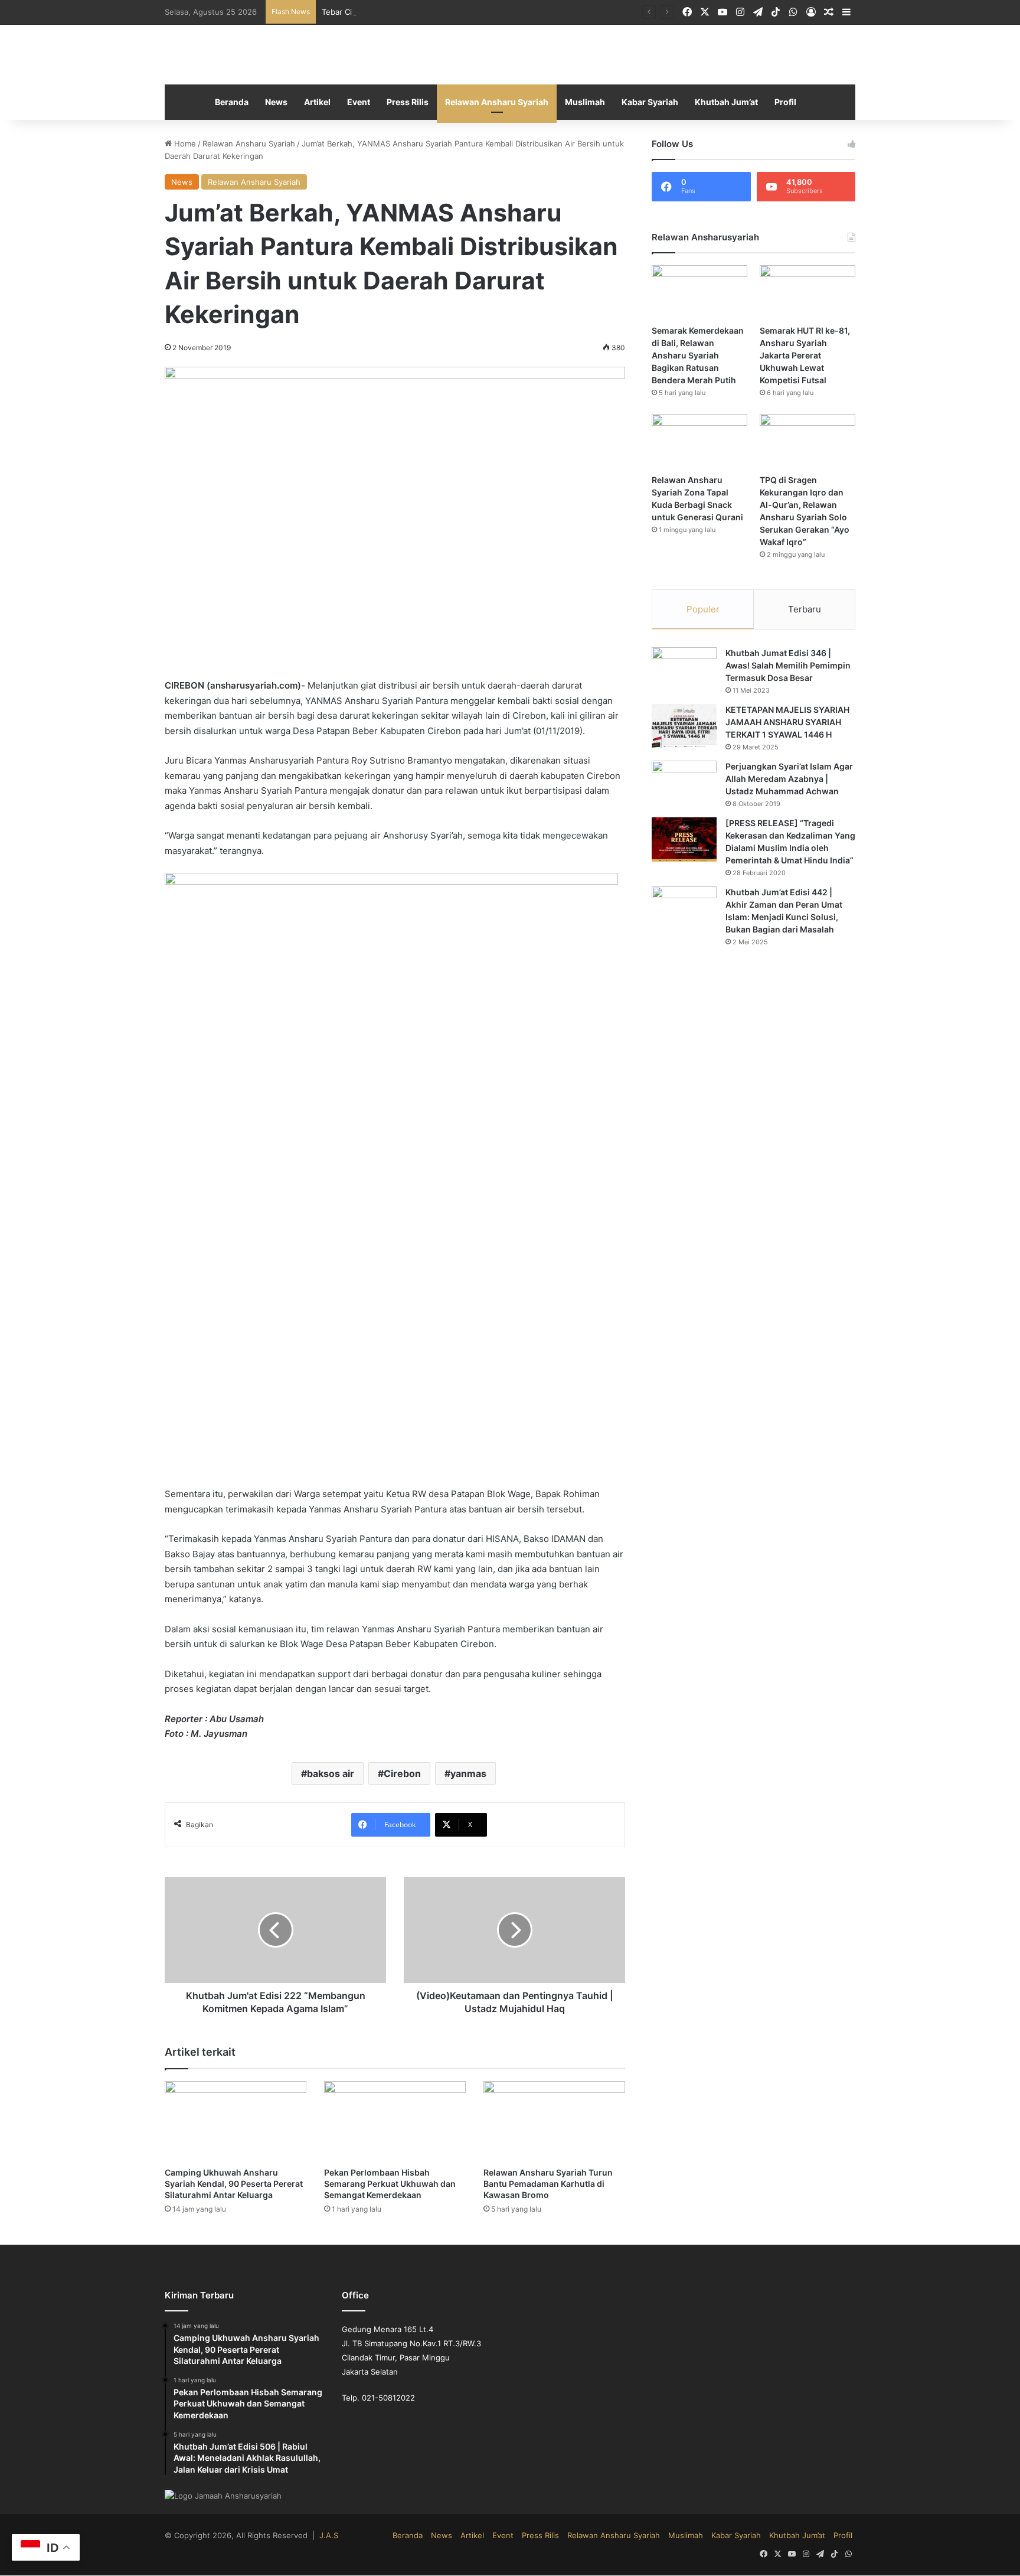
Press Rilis (408, 102)
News (276, 102)
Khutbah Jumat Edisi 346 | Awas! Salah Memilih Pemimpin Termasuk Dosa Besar (788, 666)
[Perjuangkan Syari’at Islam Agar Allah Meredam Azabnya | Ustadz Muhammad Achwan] (684, 783)
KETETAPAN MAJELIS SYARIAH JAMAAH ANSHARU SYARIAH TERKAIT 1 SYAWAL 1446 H (787, 723)
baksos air (331, 1773)
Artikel (317, 102)
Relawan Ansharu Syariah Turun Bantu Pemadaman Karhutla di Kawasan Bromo (548, 2184)
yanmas (468, 1773)
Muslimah (585, 102)
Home (184, 144)
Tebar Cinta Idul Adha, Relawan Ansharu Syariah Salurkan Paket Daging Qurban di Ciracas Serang (500, 12)
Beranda (232, 102)
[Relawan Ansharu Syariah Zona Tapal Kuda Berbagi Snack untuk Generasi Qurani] (699, 441)
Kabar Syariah (650, 102)
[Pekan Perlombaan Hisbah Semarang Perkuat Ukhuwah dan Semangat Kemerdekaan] (395, 2122)
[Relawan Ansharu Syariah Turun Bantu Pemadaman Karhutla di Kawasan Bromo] (554, 2122)
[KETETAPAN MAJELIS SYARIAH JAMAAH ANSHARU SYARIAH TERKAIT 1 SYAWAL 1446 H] (684, 727)
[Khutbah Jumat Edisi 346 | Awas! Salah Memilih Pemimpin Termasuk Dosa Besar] (684, 670)
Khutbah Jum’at (726, 102)
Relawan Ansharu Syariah (497, 102)
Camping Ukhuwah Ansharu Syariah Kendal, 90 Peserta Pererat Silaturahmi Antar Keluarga (234, 2184)
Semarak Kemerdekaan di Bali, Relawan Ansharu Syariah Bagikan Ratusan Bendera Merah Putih (698, 356)
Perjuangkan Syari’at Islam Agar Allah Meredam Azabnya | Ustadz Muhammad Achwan (789, 779)
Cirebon (402, 1773)
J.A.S (329, 2536)
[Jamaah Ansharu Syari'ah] (510, 55)
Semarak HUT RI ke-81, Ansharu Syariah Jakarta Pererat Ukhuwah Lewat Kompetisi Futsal (805, 356)
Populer (703, 610)
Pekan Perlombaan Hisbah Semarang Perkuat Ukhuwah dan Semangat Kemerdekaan (390, 2184)
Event (359, 102)
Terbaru (805, 610)
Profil (785, 102)
